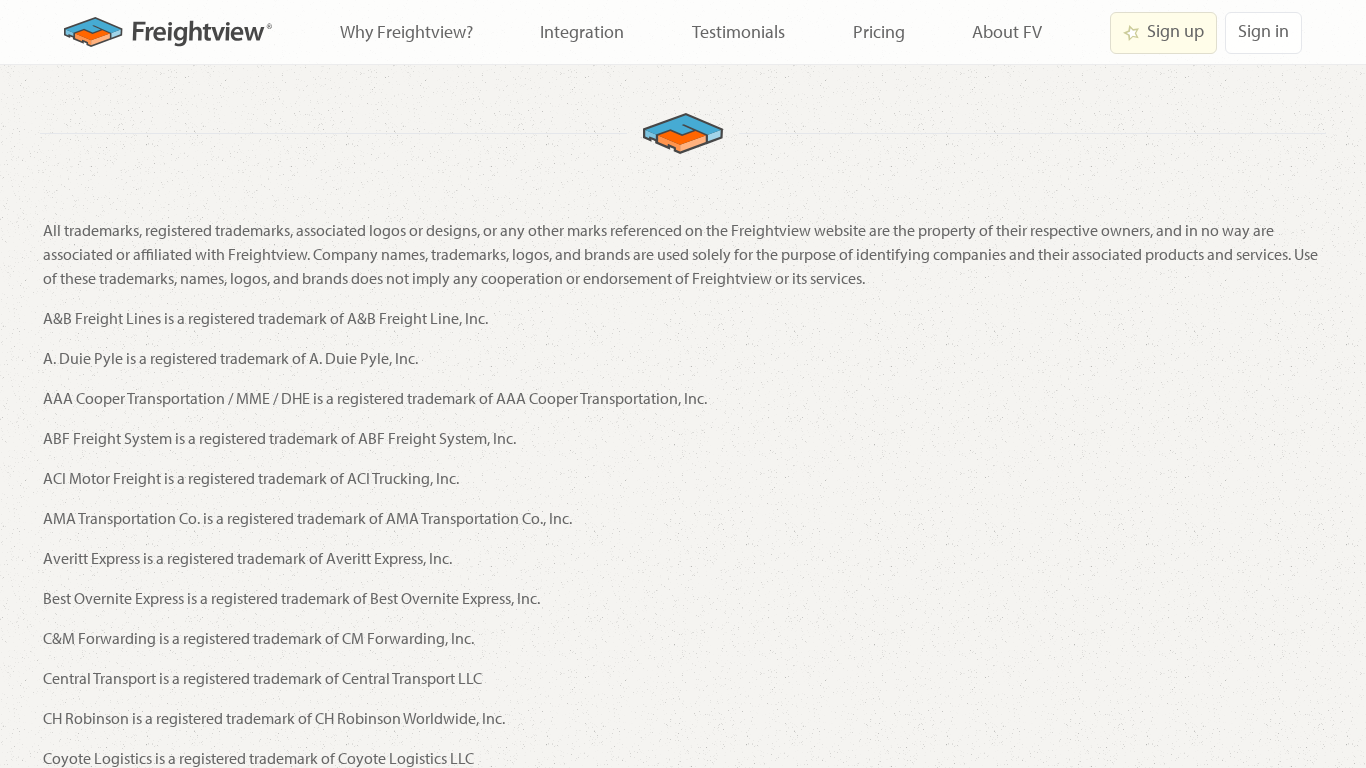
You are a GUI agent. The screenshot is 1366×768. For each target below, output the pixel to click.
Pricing (879, 31)
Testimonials (738, 31)
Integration (582, 31)
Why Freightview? (406, 31)
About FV (1007, 31)
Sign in (1263, 30)
